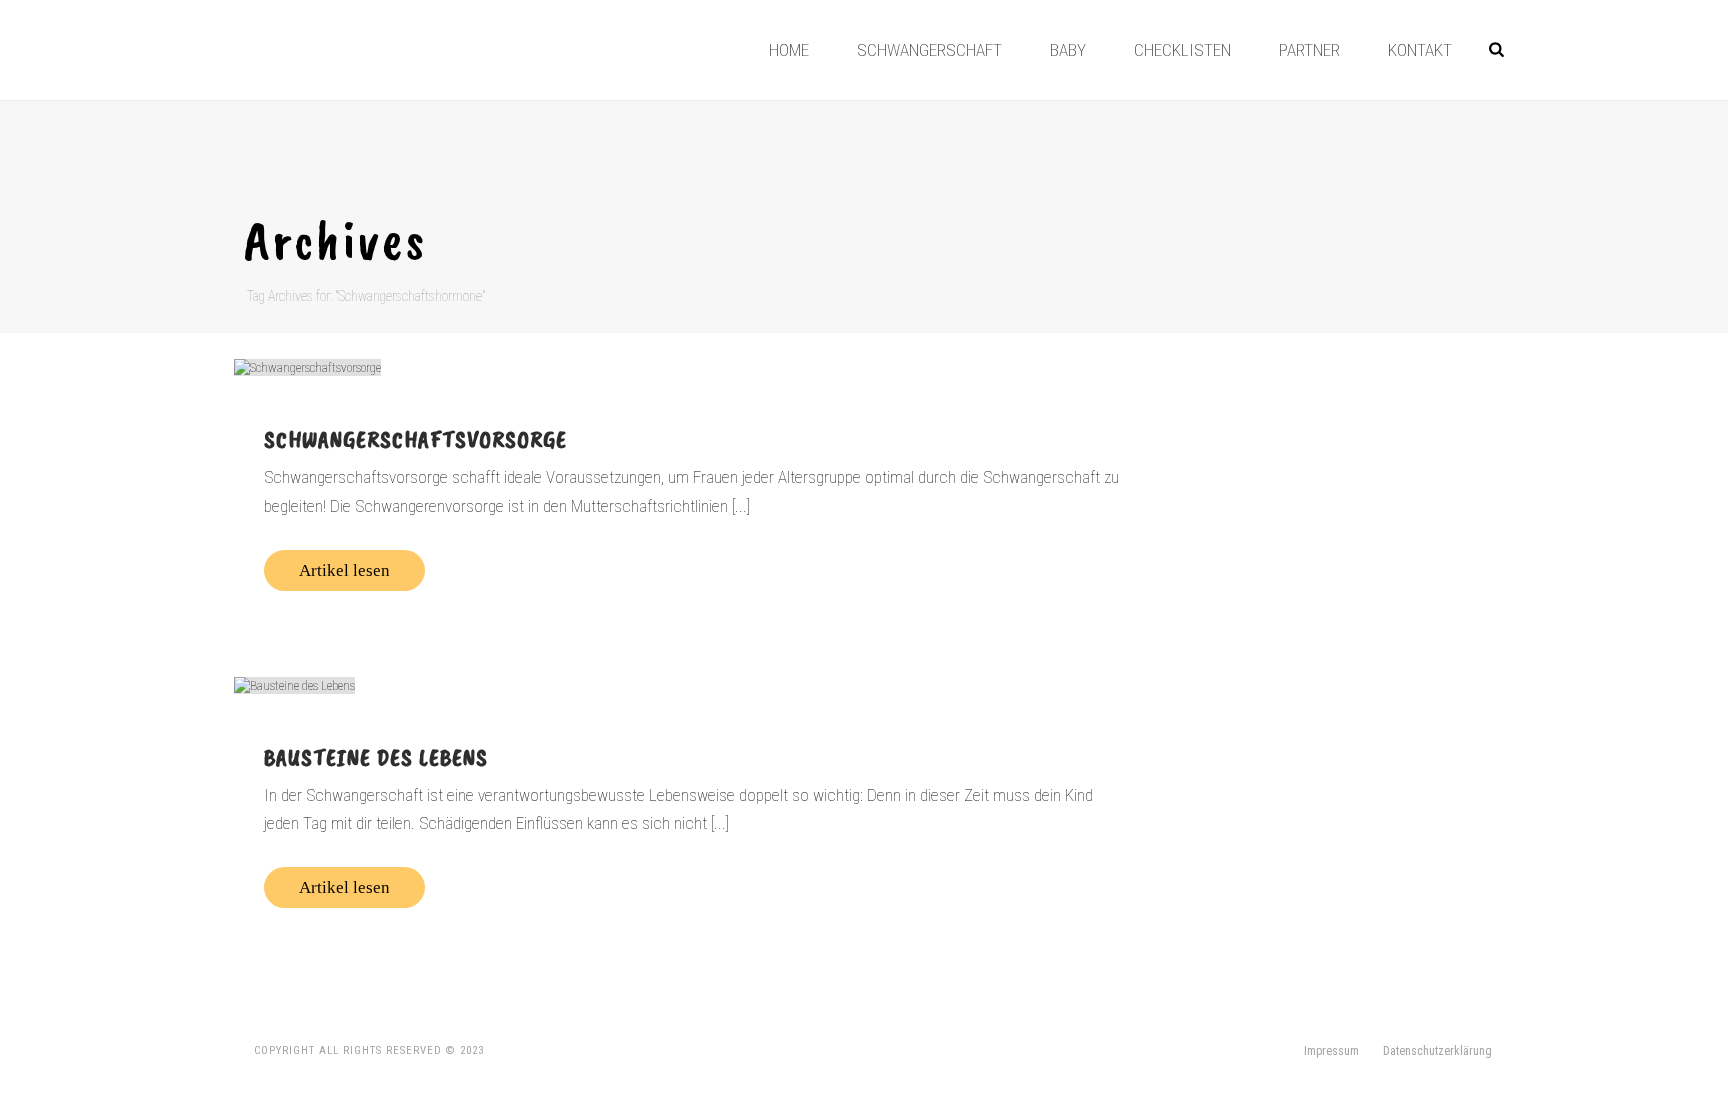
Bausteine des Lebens (376, 757)
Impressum (1331, 1051)
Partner (1309, 50)
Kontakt (1420, 50)
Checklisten (1182, 50)
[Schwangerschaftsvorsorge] (691, 367)
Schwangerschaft (929, 50)
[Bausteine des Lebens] (691, 685)
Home (789, 50)
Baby (1068, 50)
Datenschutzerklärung (1437, 1051)
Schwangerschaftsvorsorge (415, 439)
